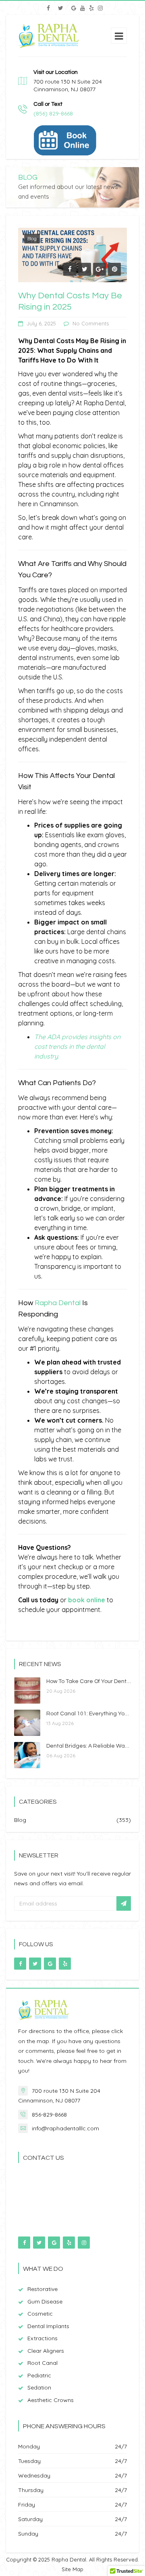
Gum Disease (45, 2301)
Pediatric (39, 2375)
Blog (32, 238)
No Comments (91, 323)
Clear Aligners (46, 2351)
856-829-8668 (49, 2115)
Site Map (72, 2569)
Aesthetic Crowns (51, 2400)
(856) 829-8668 (53, 113)
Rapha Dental (58, 1303)
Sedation (39, 2387)
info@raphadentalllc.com (65, 2128)
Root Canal (42, 2363)
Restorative (42, 2289)
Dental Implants (48, 2326)
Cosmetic (40, 2314)
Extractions (42, 2338)
